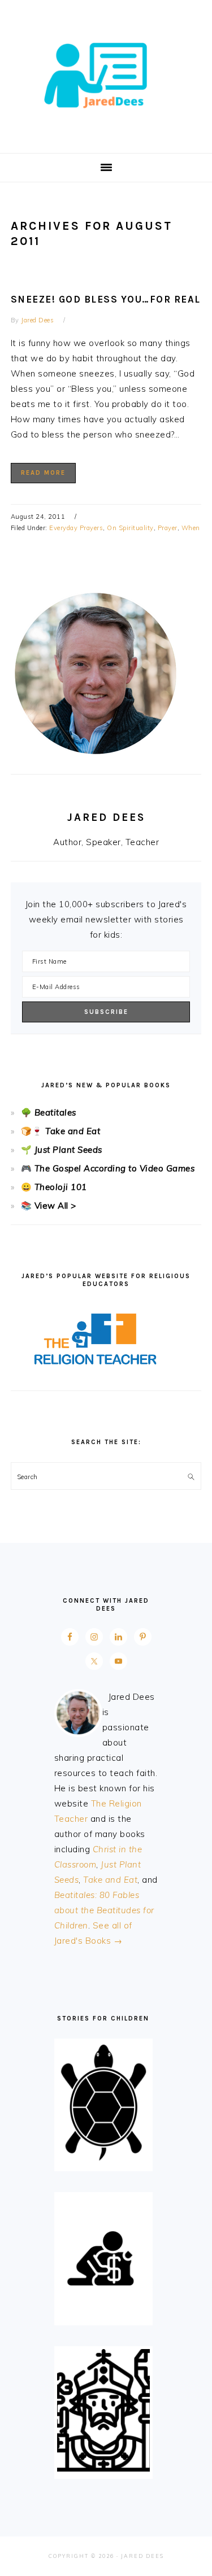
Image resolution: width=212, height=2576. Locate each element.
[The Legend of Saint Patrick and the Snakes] (103, 2468)
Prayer (168, 528)
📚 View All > (49, 1206)
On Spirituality (130, 528)
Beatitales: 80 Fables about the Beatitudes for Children (104, 1910)
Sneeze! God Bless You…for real (106, 299)
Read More (43, 473)
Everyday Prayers (76, 528)
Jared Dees (106, 73)
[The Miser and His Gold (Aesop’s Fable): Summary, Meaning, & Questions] (103, 2315)
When (191, 528)
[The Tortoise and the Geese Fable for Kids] (103, 2161)
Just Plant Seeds (68, 1150)
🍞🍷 (32, 1131)
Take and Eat (72, 1131)
